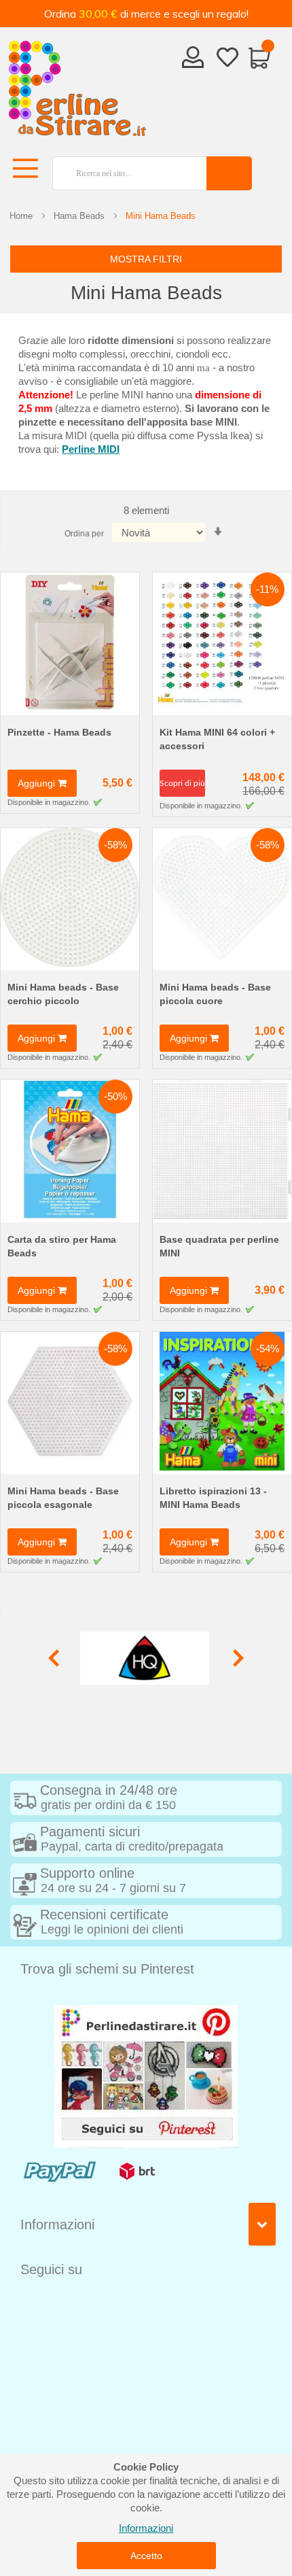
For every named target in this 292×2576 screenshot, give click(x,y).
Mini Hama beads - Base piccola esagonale (63, 1498)
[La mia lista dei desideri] (227, 60)
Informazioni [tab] (57, 2225)
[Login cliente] (193, 61)
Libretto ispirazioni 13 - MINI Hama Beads (213, 1498)
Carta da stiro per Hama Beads (62, 1246)
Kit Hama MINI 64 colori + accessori (217, 739)
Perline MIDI (91, 449)
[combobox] (124, 173)
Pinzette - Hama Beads (59, 732)
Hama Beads (79, 216)
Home (21, 216)
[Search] (229, 173)
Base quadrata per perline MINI (219, 1246)
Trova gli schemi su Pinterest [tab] (107, 1969)
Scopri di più (182, 783)
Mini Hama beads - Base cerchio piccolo (63, 994)
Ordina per (84, 534)
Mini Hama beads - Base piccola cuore (215, 994)
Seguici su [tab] (51, 2269)
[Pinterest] (146, 2075)
